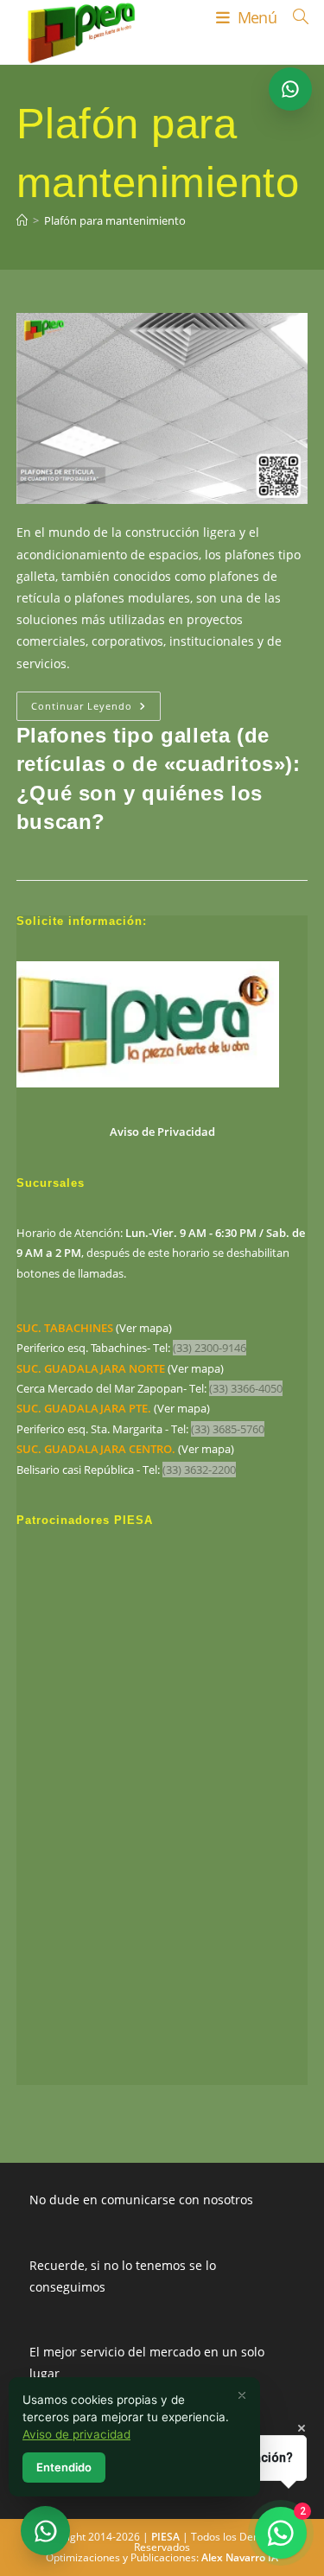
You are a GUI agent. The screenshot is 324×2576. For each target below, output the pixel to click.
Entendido (64, 2467)
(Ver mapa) (94, 1328)
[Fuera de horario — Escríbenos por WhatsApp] (45, 2531)
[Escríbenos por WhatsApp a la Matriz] (290, 89)
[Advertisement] (162, 1820)
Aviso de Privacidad (162, 1132)
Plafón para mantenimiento (115, 220)
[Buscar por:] (294, 17)
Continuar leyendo (96, 709)
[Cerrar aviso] (242, 2395)
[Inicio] (22, 220)
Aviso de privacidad (76, 2434)
